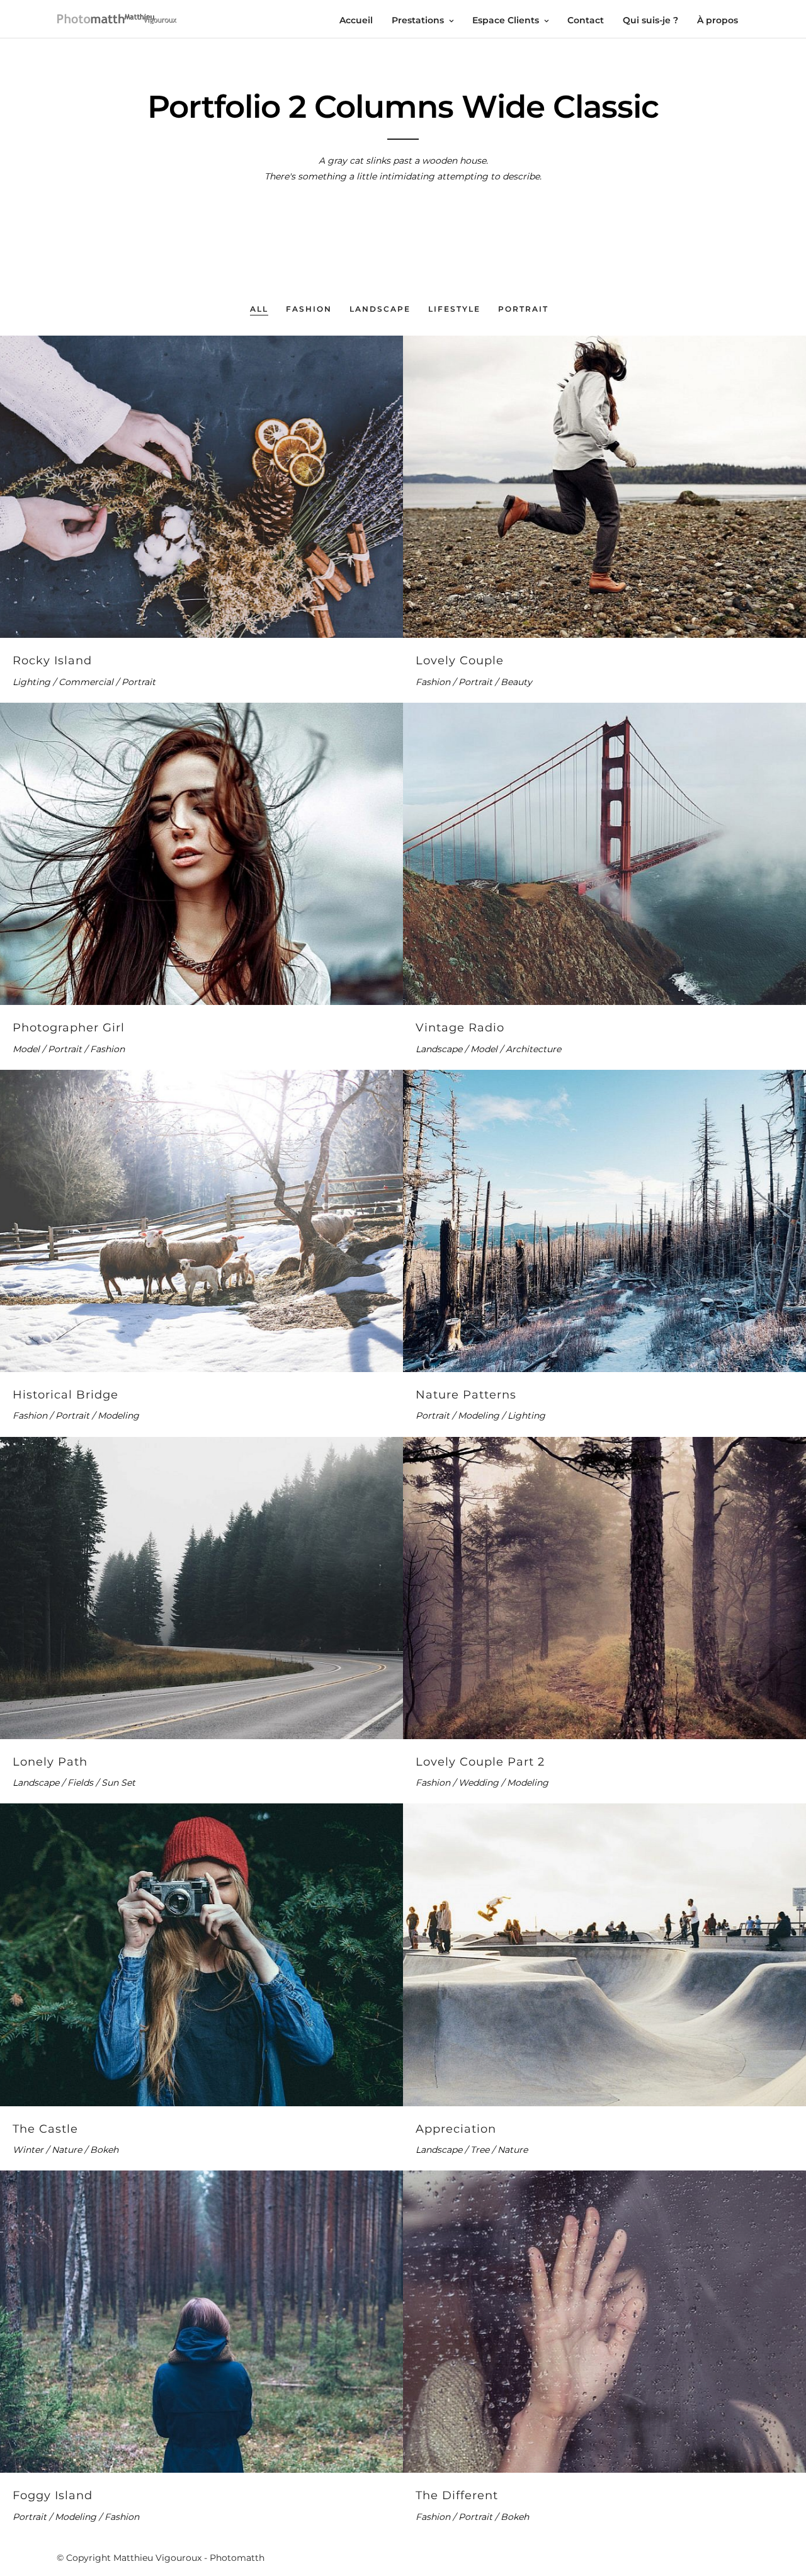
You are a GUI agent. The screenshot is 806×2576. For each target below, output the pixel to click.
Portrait (523, 309)
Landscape (380, 309)
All (259, 309)
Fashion (309, 309)
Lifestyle (454, 309)
